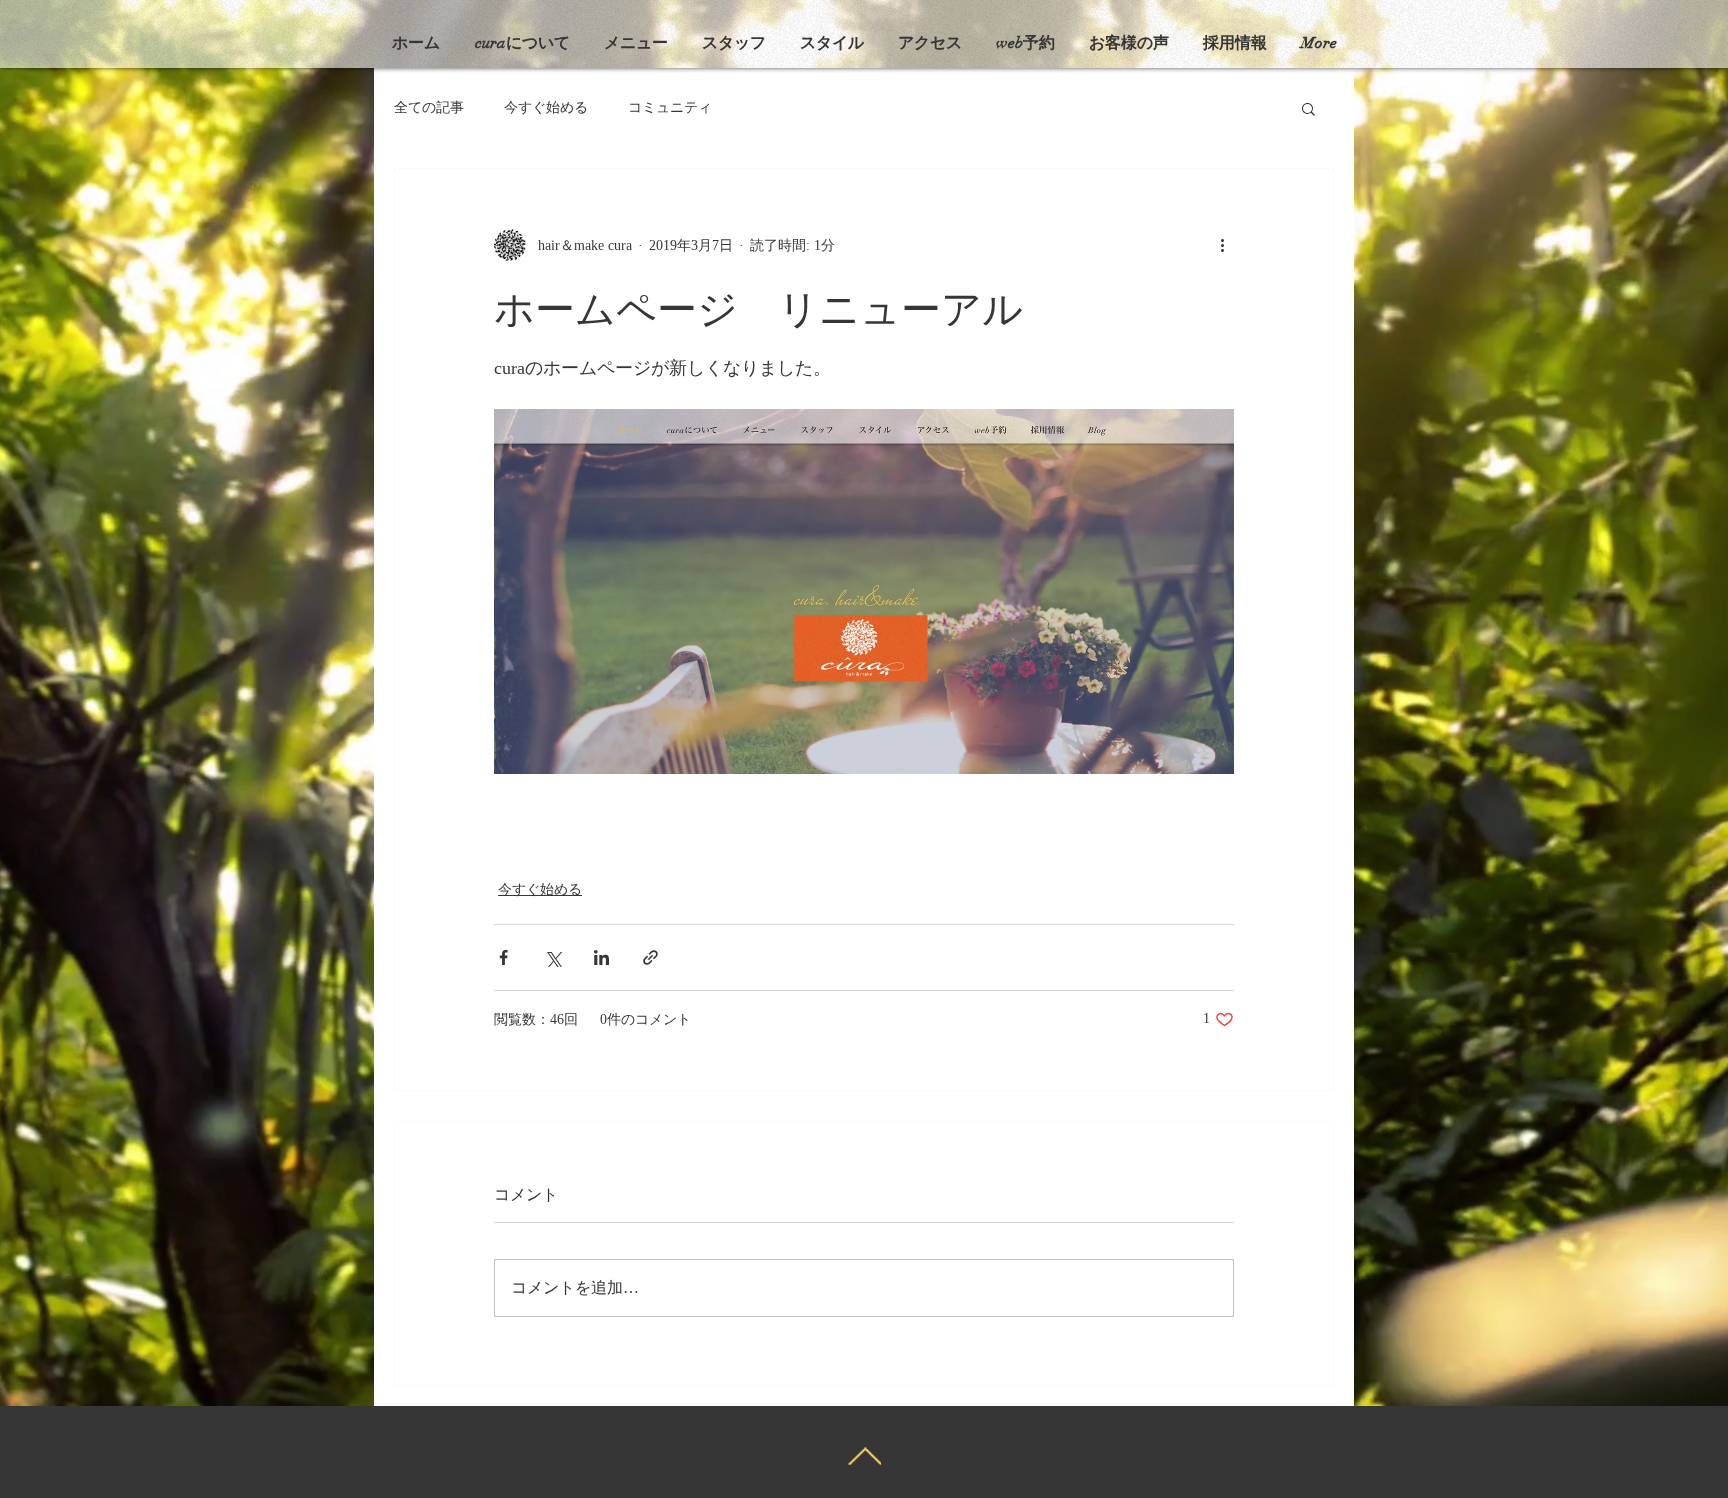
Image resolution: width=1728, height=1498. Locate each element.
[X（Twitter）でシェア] (552, 957)
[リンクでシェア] (650, 957)
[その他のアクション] (1222, 245)
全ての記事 (429, 107)
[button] (1308, 108)
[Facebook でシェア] (503, 957)
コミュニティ (670, 107)
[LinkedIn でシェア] (601, 957)
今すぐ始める (546, 107)
